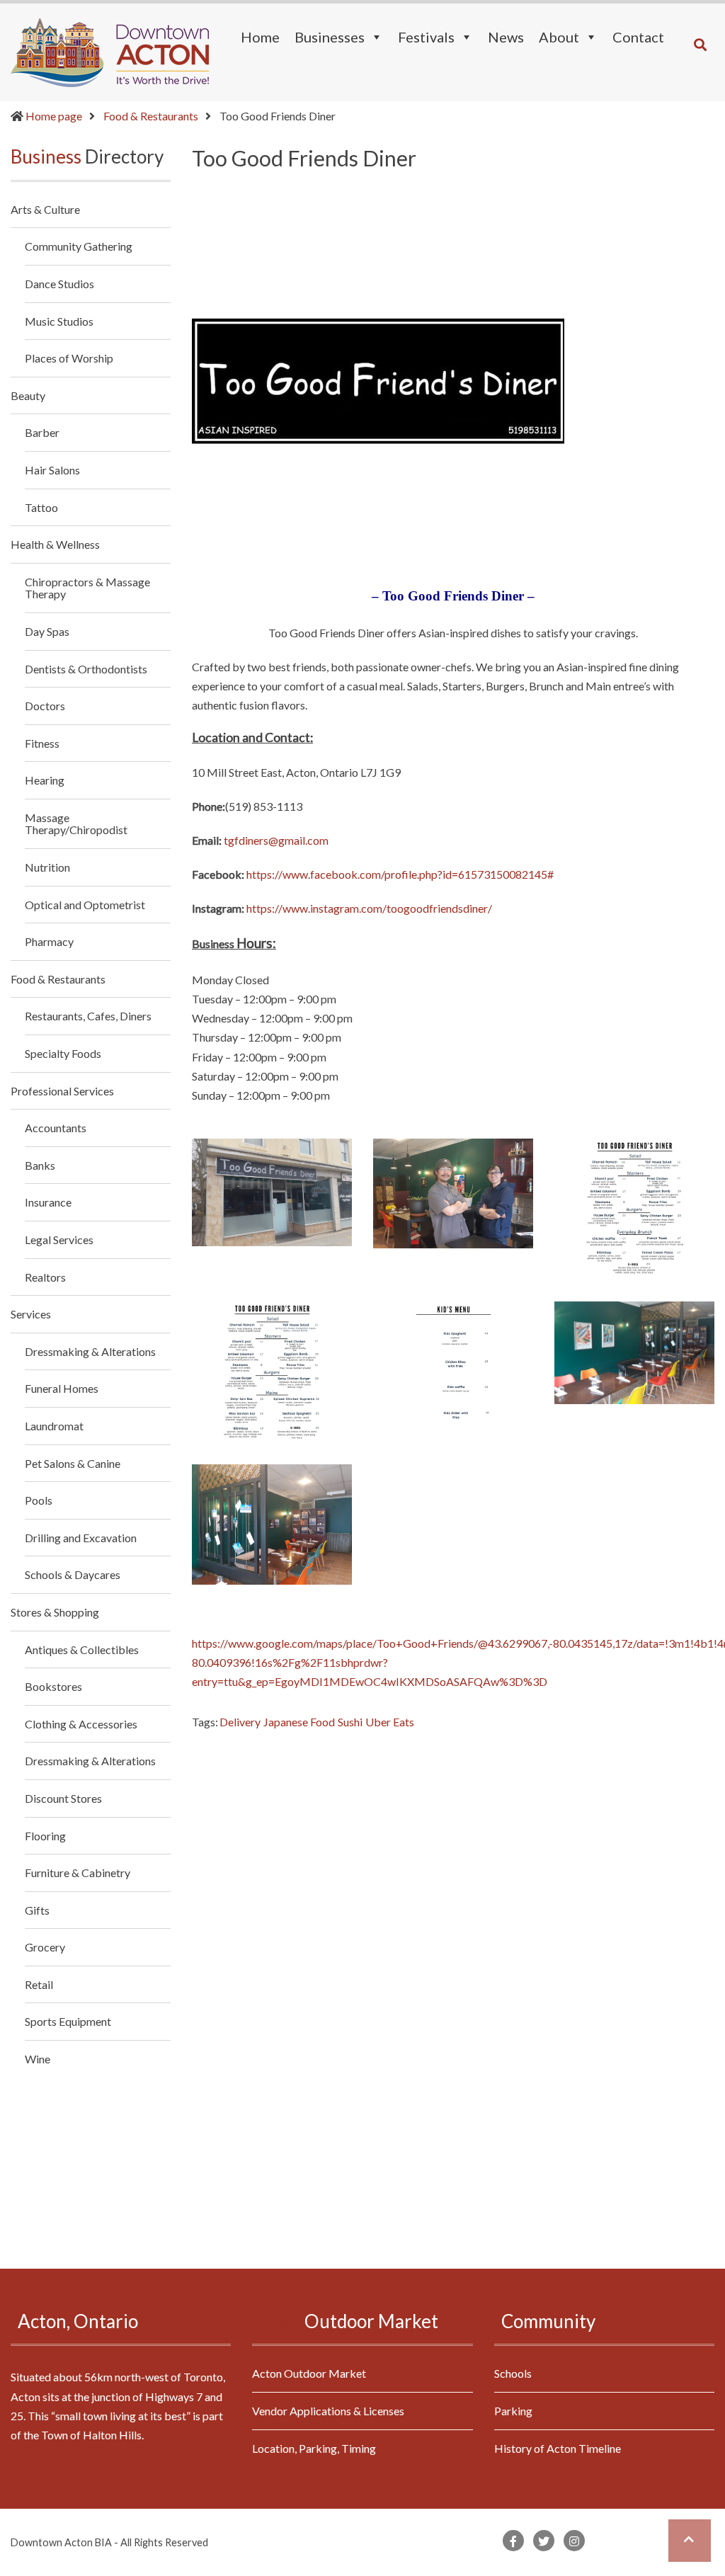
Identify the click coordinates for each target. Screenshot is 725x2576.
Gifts (37, 1910)
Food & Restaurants (151, 116)
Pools (39, 1500)
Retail (39, 1984)
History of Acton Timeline (558, 2448)
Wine (38, 2059)
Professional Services (62, 1091)
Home (260, 37)
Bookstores (53, 1686)
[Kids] (453, 1372)
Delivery (240, 1722)
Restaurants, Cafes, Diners (88, 1016)
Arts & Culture (45, 210)
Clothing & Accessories (81, 1724)
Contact (638, 37)
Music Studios (59, 321)
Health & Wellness (55, 544)
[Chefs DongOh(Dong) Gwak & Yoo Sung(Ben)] (453, 1193)
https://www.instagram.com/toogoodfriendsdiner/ (369, 908)
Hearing (45, 780)
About (559, 37)
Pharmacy (49, 941)
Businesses (330, 37)
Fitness (42, 743)
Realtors (45, 1277)
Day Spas (47, 631)
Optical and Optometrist (85, 905)
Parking (513, 2411)
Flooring (45, 1836)
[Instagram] (574, 2541)
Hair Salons (52, 470)
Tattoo (41, 507)
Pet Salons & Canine (73, 1463)
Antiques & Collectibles (82, 1649)
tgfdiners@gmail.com (276, 840)
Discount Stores (63, 1798)
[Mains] (272, 1372)
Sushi (350, 1722)
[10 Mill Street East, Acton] (272, 1192)
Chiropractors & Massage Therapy (87, 588)
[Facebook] (513, 2541)
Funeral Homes (62, 1388)
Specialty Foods (63, 1053)
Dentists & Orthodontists (86, 669)
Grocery (45, 1947)
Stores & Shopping (55, 1612)
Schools (513, 2373)
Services (31, 1314)
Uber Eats (390, 1722)
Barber (42, 432)
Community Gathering (79, 246)
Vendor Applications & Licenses (328, 2411)
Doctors (45, 706)
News (506, 37)
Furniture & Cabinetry (78, 1873)
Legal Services (59, 1239)
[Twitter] (544, 2541)
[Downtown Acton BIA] (110, 51)
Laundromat (54, 1426)
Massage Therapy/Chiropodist (76, 824)
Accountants (56, 1128)
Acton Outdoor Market (309, 2373)
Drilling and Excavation (81, 1538)
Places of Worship (69, 358)
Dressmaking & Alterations (90, 1351)
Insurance (48, 1202)
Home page (54, 116)
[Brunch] (634, 1209)
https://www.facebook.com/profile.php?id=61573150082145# (400, 874)
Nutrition (47, 867)
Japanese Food (299, 1722)
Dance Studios (59, 284)
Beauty (28, 395)
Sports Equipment (68, 2021)
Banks (40, 1165)
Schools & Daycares (73, 1574)
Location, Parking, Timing (314, 2448)
